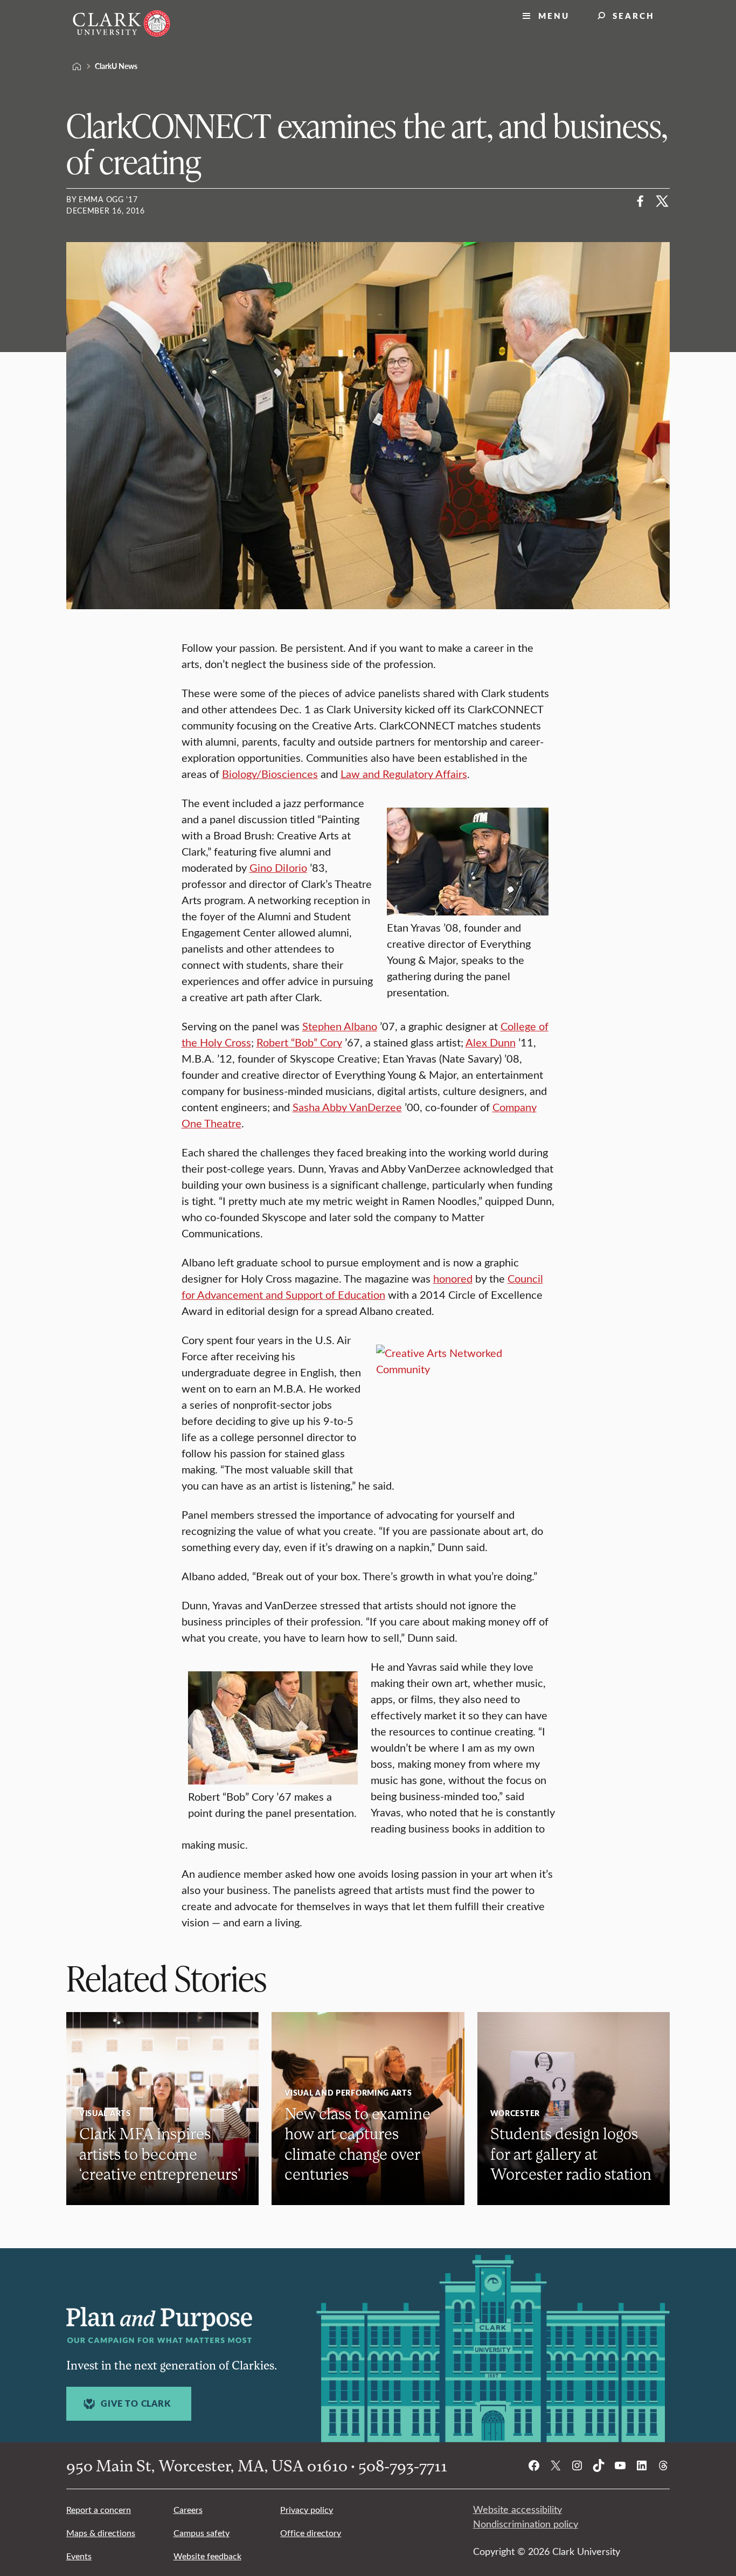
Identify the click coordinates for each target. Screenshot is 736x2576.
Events (79, 2556)
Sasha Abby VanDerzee (347, 1107)
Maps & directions (101, 2533)
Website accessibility (518, 2509)
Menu (554, 15)
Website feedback (207, 2556)
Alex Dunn (491, 1042)
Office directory (311, 2533)
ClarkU (77, 66)
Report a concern (99, 2509)
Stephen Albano (340, 1026)
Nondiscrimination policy (526, 2524)
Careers (188, 2509)
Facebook (641, 201)
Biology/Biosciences (270, 773)
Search (634, 15)
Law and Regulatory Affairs (404, 773)
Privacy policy (307, 2509)
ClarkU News (116, 66)
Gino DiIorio (278, 867)
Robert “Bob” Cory (299, 1042)
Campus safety (202, 2533)
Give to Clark (136, 2403)
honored (453, 1278)
